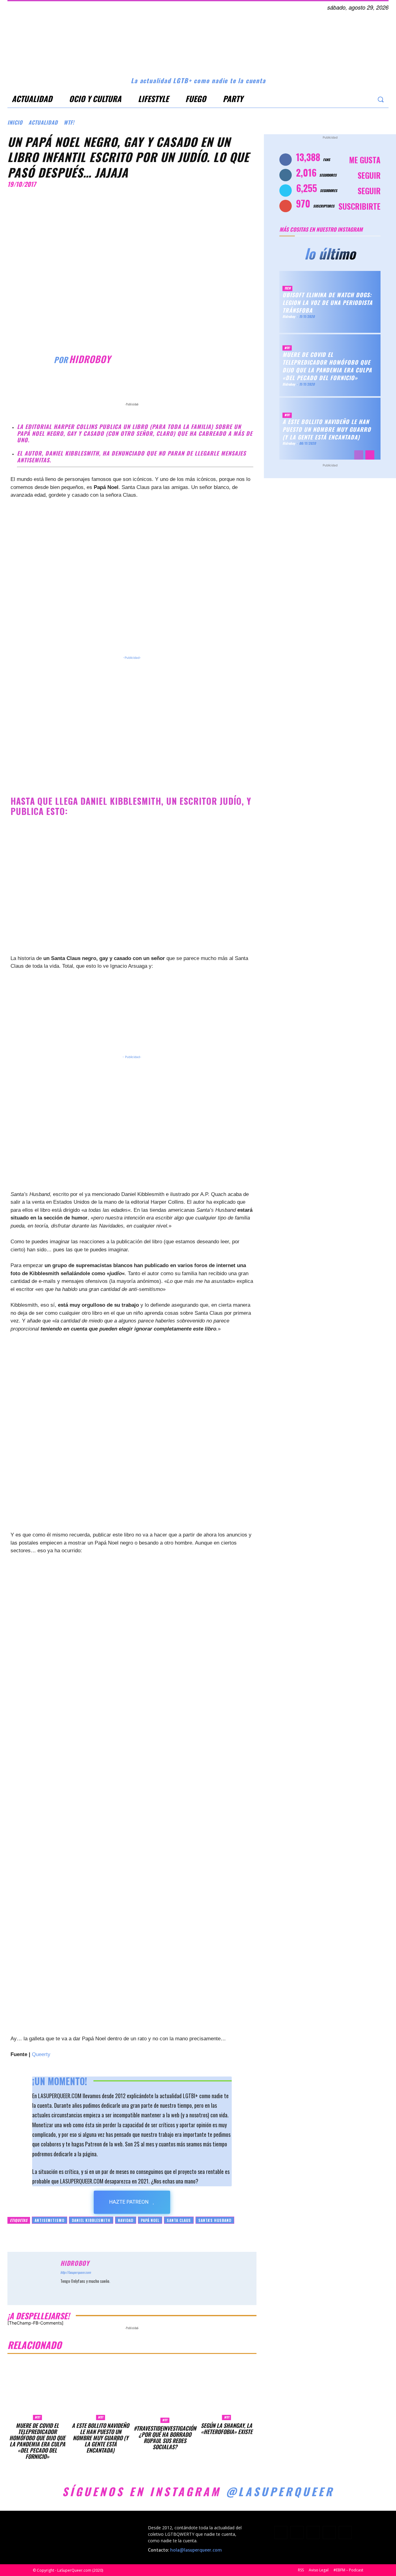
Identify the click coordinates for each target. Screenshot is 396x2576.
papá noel (150, 2220)
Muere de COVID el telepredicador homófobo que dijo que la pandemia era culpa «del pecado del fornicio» (37, 2441)
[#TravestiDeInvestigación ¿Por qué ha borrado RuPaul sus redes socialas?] (165, 2392)
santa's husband (215, 2220)
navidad (126, 2220)
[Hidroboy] (31, 359)
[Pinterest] (155, 385)
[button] (380, 99)
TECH (287, 288)
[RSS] (313, 2532)
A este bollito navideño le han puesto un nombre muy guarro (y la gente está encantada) (100, 2438)
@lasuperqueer (280, 2491)
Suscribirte (359, 206)
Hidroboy (90, 359)
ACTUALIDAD (43, 122)
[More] (184, 385)
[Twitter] (354, 99)
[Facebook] (329, 99)
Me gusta (365, 160)
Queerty (41, 2054)
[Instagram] (341, 99)
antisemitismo (49, 2220)
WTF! (69, 122)
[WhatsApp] (169, 385)
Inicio (15, 122)
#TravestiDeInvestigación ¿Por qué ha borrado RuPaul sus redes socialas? (165, 2437)
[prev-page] (359, 455)
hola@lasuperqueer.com (196, 2550)
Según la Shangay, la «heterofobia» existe (227, 2428)
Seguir (369, 175)
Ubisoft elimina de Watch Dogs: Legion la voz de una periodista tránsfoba (327, 302)
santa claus (179, 2220)
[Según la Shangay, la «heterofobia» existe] (226, 2390)
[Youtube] (366, 99)
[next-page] (370, 455)
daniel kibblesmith (91, 2220)
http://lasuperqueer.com (75, 2272)
